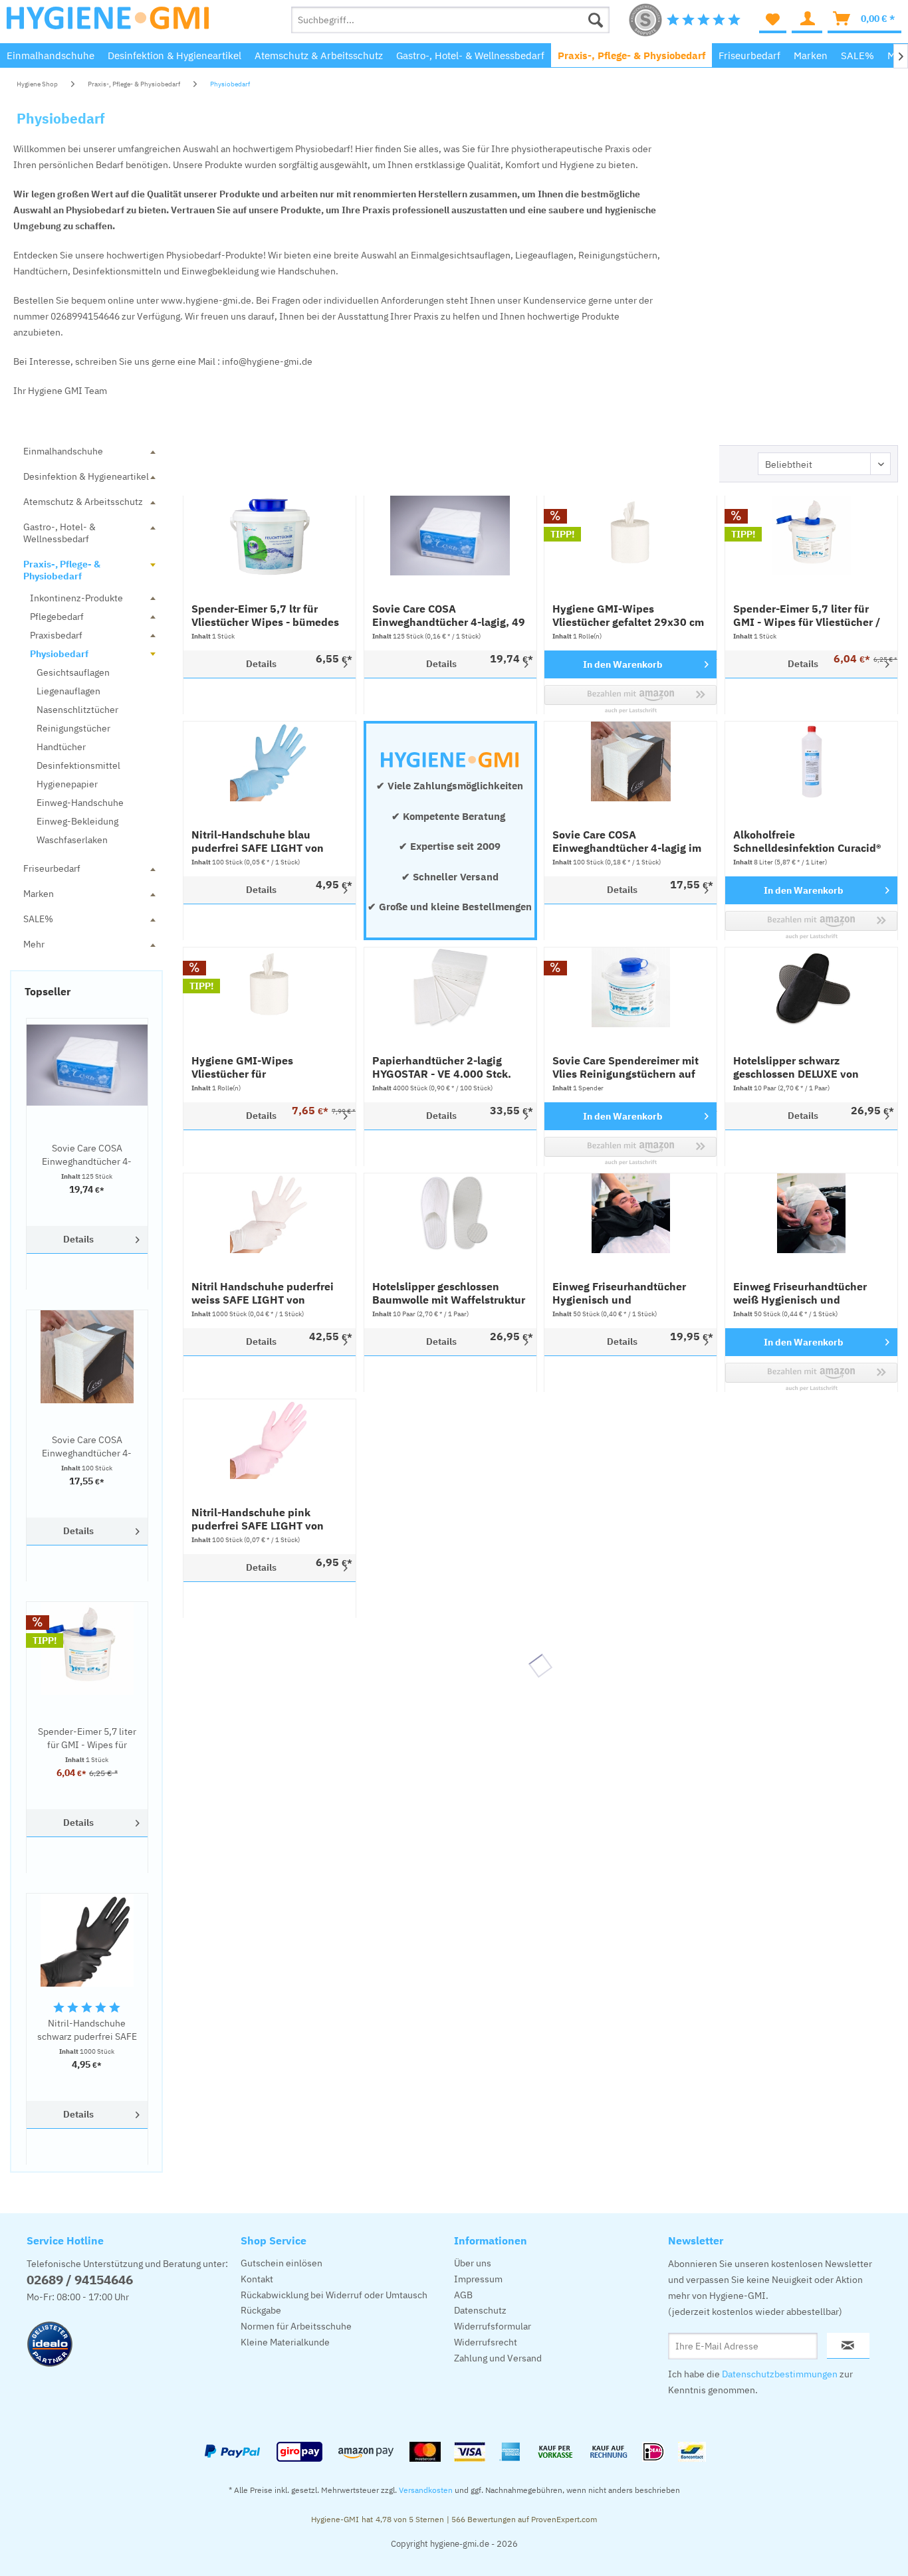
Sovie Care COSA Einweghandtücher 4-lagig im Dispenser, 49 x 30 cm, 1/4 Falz (87, 1447)
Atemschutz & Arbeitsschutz (83, 502)
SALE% (38, 919)
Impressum (478, 2279)
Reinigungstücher (73, 728)
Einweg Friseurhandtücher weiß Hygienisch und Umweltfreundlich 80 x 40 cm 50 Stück (808, 1293)
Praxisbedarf (56, 635)
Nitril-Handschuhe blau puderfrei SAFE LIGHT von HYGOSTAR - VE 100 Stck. (258, 841)
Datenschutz (480, 2310)
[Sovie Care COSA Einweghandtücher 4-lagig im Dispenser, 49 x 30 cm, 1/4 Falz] (87, 1357)
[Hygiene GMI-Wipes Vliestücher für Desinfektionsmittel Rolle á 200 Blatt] (270, 987)
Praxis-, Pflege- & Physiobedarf (62, 570)
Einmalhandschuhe (63, 451)
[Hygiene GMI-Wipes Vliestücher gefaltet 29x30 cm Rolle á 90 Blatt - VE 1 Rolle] (630, 536)
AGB (463, 2295)
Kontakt (257, 2279)
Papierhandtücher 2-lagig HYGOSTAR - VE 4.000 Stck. (442, 1067)
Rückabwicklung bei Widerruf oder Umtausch (334, 2295)
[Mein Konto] (807, 20)
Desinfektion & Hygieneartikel (86, 476)
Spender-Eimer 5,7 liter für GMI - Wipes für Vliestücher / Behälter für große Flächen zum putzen (87, 1738)
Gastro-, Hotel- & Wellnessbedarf (59, 533)
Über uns (473, 2263)
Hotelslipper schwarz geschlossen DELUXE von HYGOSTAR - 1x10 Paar (796, 1067)
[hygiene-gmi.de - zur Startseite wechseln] (108, 23)
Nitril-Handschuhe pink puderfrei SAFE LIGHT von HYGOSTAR (258, 1519)
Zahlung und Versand (498, 2358)
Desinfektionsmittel (78, 765)
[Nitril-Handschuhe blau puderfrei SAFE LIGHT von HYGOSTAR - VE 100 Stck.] (270, 761)
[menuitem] (450, 20)
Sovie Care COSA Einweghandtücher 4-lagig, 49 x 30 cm (87, 1155)
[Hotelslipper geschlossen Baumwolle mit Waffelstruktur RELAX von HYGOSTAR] (450, 1213)
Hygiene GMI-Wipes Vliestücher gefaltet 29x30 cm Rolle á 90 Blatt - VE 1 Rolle (628, 615)
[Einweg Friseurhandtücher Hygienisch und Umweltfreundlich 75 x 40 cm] (630, 1213)
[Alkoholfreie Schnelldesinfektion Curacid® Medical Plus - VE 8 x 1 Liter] (811, 761)
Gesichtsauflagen (73, 672)
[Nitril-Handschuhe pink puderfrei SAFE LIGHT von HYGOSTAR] (270, 1439)
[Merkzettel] (773, 20)
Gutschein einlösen (282, 2263)
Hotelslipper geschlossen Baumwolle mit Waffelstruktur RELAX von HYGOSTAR (449, 1293)
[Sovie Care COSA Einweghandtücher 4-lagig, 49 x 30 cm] (87, 1065)
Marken (39, 894)
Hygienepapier (67, 784)
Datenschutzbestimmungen (780, 2374)
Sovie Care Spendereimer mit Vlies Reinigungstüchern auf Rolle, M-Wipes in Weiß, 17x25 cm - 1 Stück (625, 1067)
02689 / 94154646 (80, 2280)
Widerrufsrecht (486, 2342)
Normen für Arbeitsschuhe (296, 2326)
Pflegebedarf (57, 617)
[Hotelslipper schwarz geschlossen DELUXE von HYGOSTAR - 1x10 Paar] (811, 987)
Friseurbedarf (52, 868)
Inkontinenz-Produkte (76, 598)
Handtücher (61, 747)
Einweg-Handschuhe (80, 803)
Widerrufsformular (493, 2326)
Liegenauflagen (68, 691)
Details (78, 1239)
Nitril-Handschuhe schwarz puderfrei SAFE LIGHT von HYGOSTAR (87, 2030)
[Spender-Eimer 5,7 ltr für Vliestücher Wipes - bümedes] (270, 536)
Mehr (34, 944)
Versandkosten (426, 2490)
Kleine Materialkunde (285, 2342)
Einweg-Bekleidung (77, 821)
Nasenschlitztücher (77, 710)
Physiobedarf (59, 654)
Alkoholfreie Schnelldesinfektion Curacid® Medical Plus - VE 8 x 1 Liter (807, 841)
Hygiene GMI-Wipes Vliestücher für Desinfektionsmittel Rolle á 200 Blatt (260, 1067)
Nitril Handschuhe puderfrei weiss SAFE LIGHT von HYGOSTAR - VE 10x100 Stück (267, 1293)
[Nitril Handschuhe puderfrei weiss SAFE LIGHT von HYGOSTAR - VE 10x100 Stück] (270, 1213)
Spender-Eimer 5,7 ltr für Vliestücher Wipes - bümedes (265, 615)
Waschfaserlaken (72, 840)
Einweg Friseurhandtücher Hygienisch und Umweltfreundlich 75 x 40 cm (627, 1293)
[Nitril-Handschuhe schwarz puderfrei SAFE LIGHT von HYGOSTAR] (87, 1940)
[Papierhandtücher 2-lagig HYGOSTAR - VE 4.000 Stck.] (450, 987)
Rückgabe (261, 2310)
